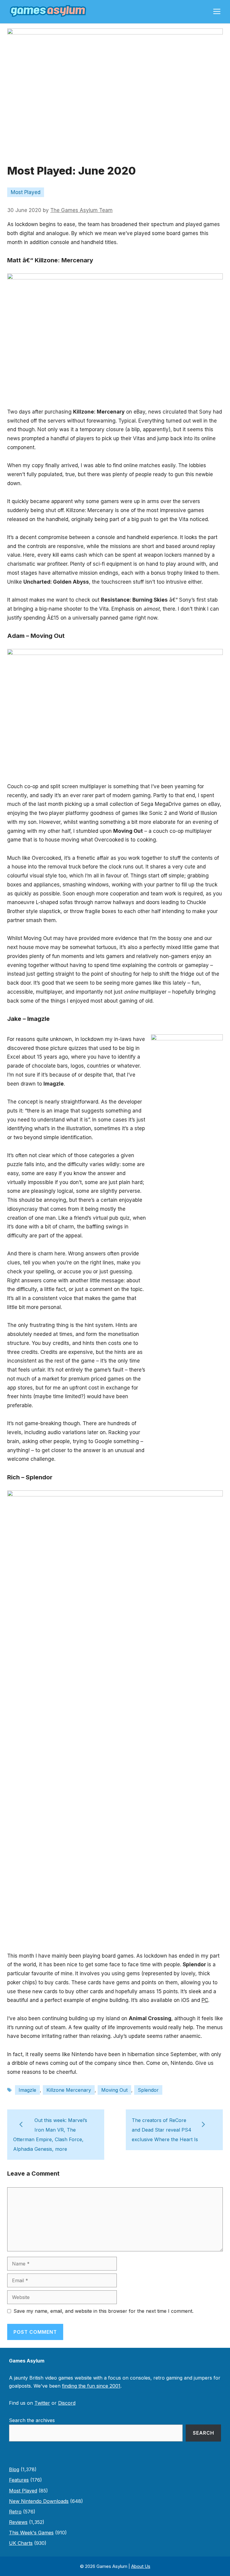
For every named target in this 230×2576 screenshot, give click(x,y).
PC (205, 2000)
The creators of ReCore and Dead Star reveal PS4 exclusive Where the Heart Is (165, 2130)
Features (19, 2480)
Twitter (42, 2403)
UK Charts (21, 2543)
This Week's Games (31, 2533)
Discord (67, 2403)
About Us (141, 2566)
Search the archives (32, 2420)
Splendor (148, 2090)
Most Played (26, 192)
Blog (14, 2469)
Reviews (18, 2522)
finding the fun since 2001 (91, 2386)
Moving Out (114, 2090)
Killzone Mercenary (69, 2090)
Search (203, 2433)
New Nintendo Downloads (39, 2501)
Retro (15, 2512)
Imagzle (27, 2090)
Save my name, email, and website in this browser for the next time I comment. (103, 2311)
